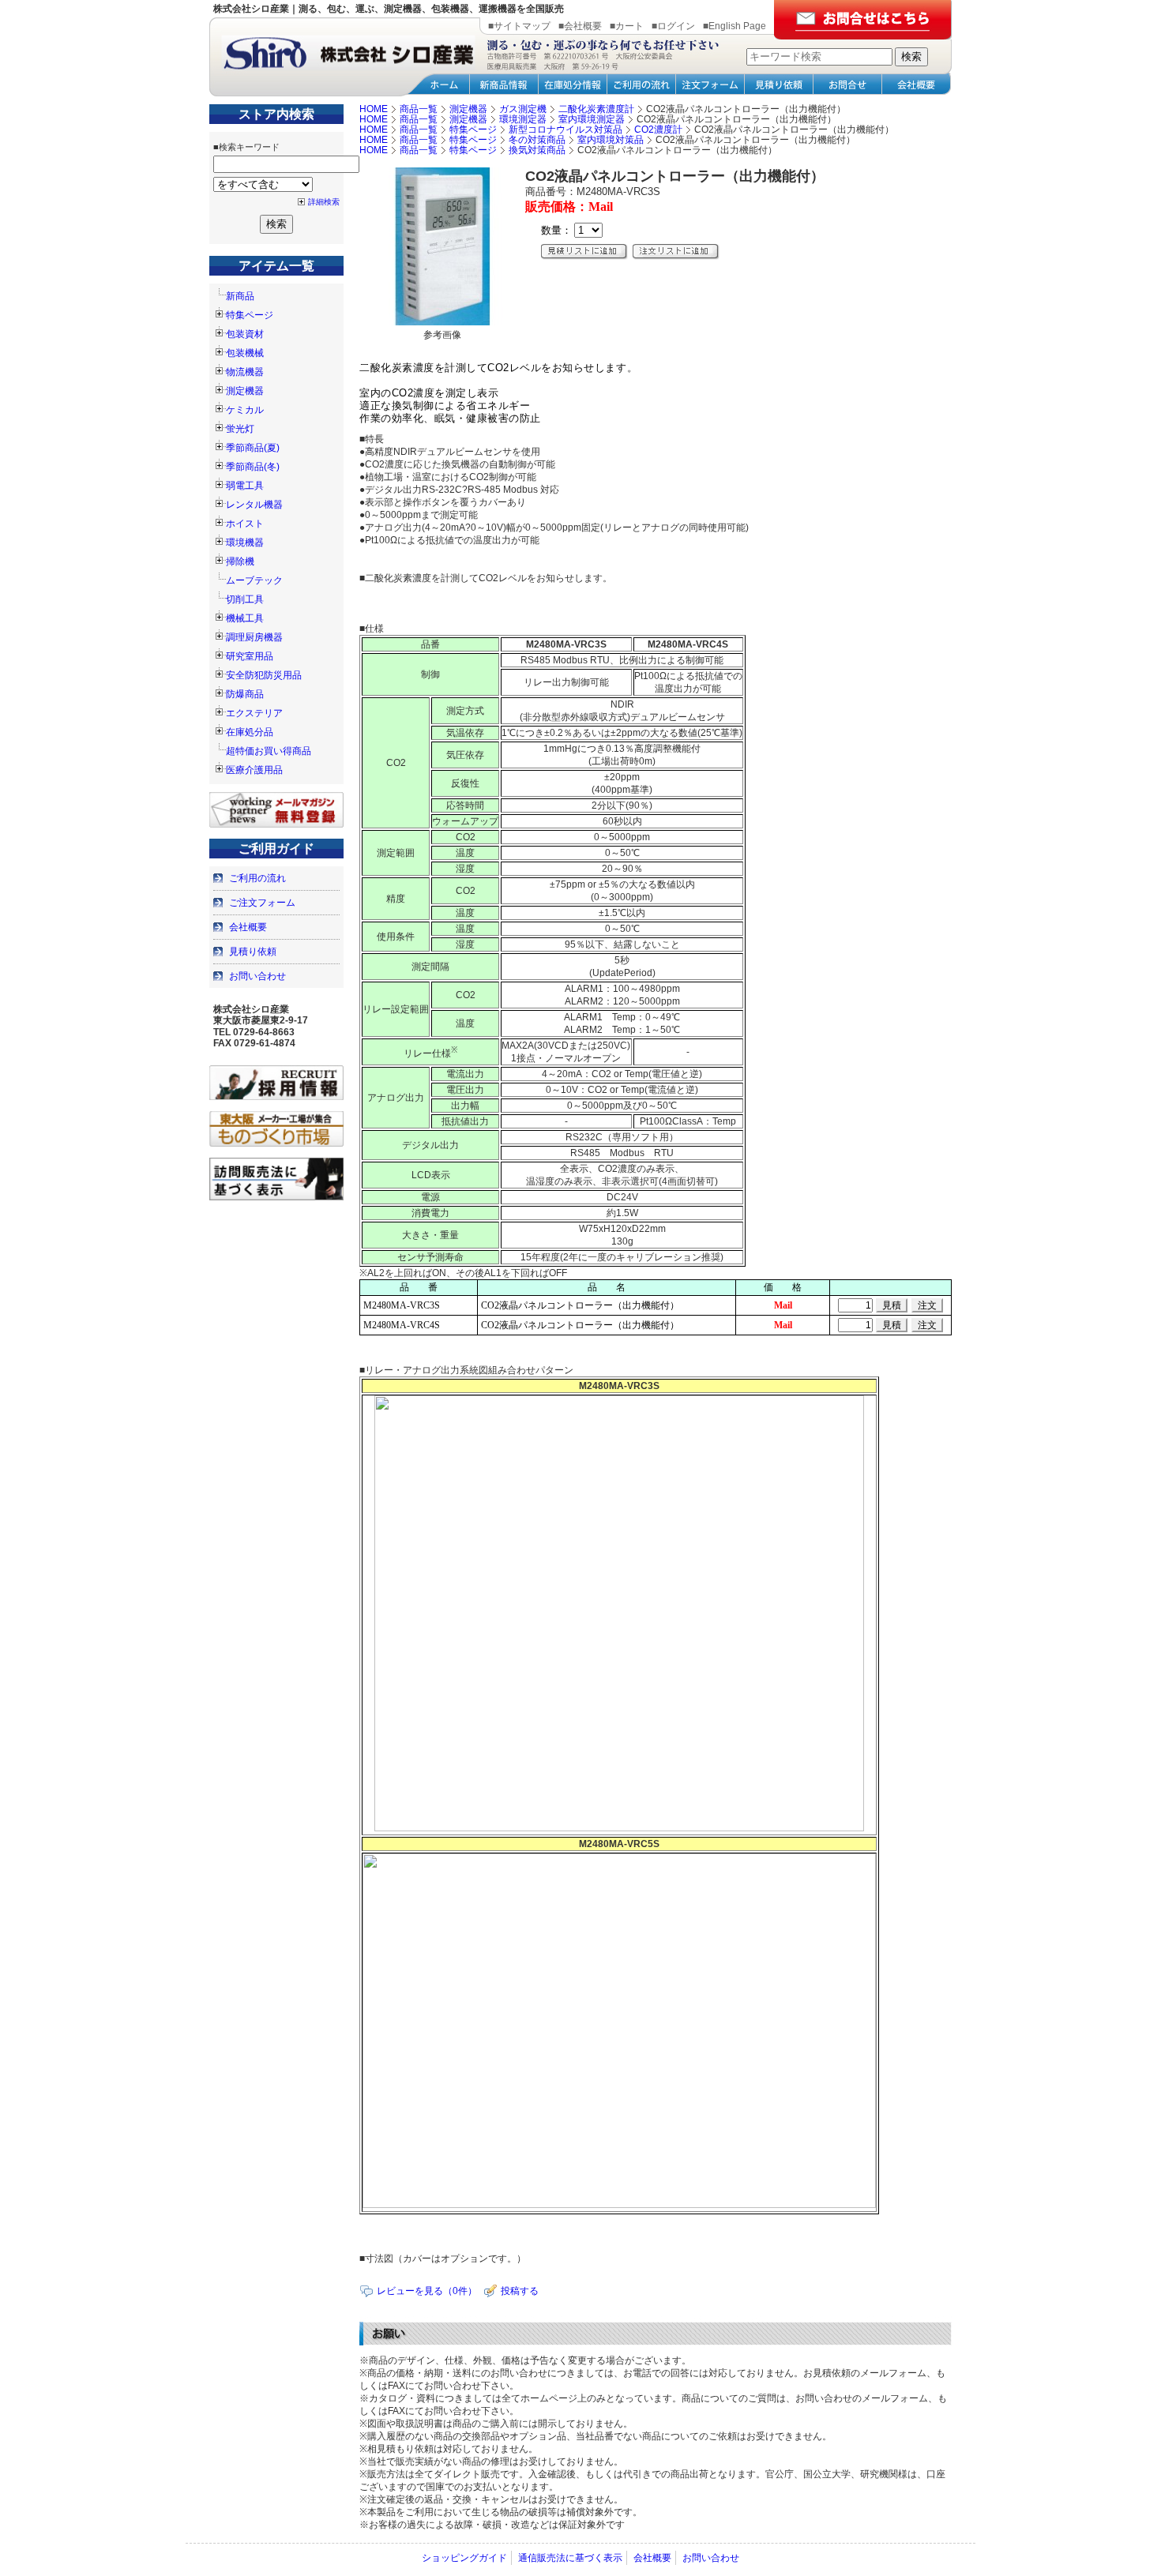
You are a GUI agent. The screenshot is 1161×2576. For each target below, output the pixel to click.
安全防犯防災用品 (264, 675)
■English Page (735, 26)
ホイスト (245, 524)
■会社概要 (580, 26)
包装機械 (245, 353)
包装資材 (245, 334)
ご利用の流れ (257, 878)
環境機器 (245, 543)
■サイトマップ (519, 26)
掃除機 (240, 561)
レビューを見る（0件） (427, 2291)
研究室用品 (250, 656)
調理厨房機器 (254, 637)
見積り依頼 (253, 952)
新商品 (240, 296)
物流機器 (245, 372)
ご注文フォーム (262, 903)
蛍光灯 (240, 429)
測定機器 (245, 391)
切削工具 (245, 599)
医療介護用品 (254, 770)
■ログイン (673, 26)
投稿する (520, 2291)
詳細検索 (324, 202)
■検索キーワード (246, 147)
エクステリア (254, 713)
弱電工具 (245, 486)
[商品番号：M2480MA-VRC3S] (442, 322)
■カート (627, 26)
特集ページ (250, 315)
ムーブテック (254, 580)
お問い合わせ (257, 976)
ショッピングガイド (464, 2558)
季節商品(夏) (253, 448)
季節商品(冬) (253, 467)
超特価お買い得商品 (269, 751)
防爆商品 (245, 694)
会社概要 (248, 927)
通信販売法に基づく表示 (570, 2558)
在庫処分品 (250, 732)
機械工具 (245, 618)
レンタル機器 (254, 505)
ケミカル (245, 410)
